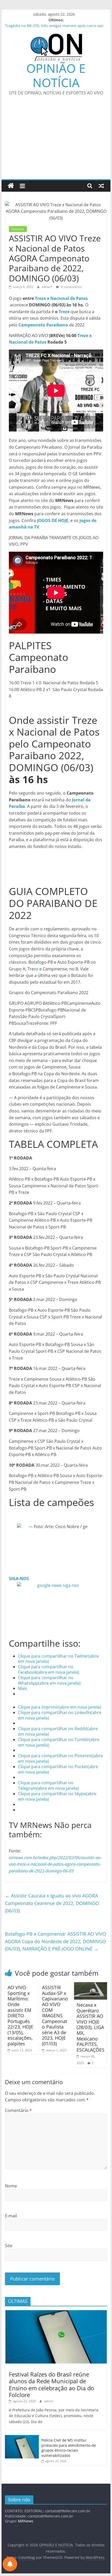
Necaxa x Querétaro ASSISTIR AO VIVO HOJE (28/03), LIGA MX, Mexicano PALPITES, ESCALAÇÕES (91, 2027)
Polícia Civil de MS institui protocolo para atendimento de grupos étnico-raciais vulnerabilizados (69, 2448)
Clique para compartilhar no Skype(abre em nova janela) (57, 1796)
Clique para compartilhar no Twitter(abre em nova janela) (58, 1659)
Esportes (18, 229)
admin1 (48, 287)
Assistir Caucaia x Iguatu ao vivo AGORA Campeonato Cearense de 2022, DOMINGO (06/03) (52, 1903)
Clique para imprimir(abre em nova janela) (60, 1707)
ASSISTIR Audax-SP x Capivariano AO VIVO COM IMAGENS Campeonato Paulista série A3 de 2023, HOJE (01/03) (55, 2015)
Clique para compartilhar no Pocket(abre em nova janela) (58, 1769)
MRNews (26, 2521)
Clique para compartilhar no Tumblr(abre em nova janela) (59, 1742)
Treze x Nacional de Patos (61, 298)
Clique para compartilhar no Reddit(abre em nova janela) (58, 1731)
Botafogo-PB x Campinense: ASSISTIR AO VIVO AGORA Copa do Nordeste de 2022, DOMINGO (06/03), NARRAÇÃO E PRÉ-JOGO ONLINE (55, 1941)
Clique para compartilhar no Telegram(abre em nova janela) (48, 1785)
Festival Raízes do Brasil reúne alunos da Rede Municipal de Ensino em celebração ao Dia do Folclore (51, 2384)
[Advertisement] (56, 141)
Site (9, 2246)
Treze (65, 312)
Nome (11, 2186)
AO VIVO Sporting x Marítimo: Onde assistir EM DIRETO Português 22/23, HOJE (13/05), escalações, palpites (20, 2015)
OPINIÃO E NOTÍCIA (56, 75)
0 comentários (71, 287)
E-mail (11, 2216)
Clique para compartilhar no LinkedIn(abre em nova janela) (60, 1715)
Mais (23, 1688)
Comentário (18, 2110)
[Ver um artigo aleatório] (101, 186)
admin (49, 2401)
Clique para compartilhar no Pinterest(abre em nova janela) (60, 1758)
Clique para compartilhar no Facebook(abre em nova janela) (49, 1669)
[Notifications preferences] (10, 2564)
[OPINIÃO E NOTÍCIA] (11, 186)
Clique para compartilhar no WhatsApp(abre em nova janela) (49, 1680)
